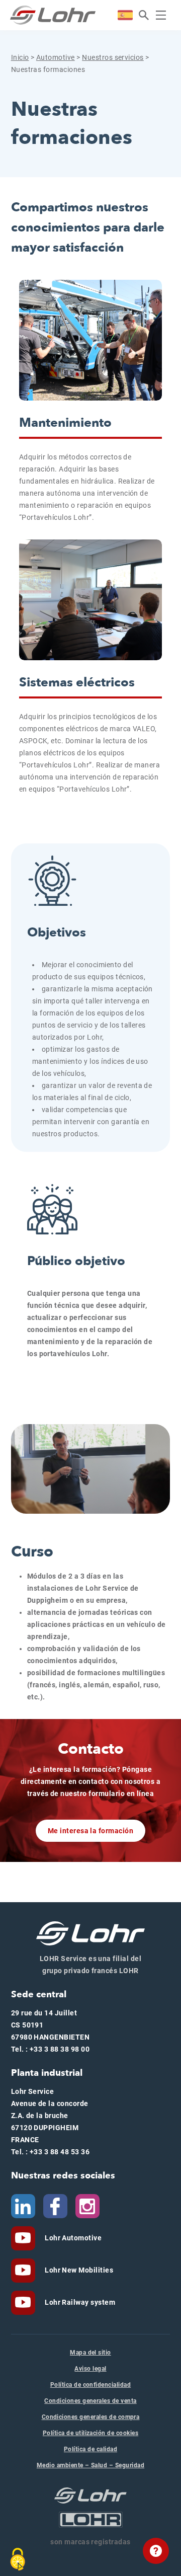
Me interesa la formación (91, 1831)
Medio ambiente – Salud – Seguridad (90, 2465)
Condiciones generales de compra (91, 2417)
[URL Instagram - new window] (87, 2206)
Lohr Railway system (79, 2302)
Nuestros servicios (113, 57)
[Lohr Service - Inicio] (53, 15)
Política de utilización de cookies (90, 2433)
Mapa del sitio (90, 2353)
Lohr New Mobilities (78, 2270)
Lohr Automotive (73, 2238)
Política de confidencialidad (90, 2385)
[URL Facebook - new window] (55, 2206)
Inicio (20, 57)
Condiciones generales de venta (90, 2401)
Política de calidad (90, 2449)
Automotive (56, 57)
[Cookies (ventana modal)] (18, 2559)
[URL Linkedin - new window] (23, 2206)
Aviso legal (90, 2369)
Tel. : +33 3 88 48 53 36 (51, 2152)
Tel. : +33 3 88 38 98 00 (51, 2049)
